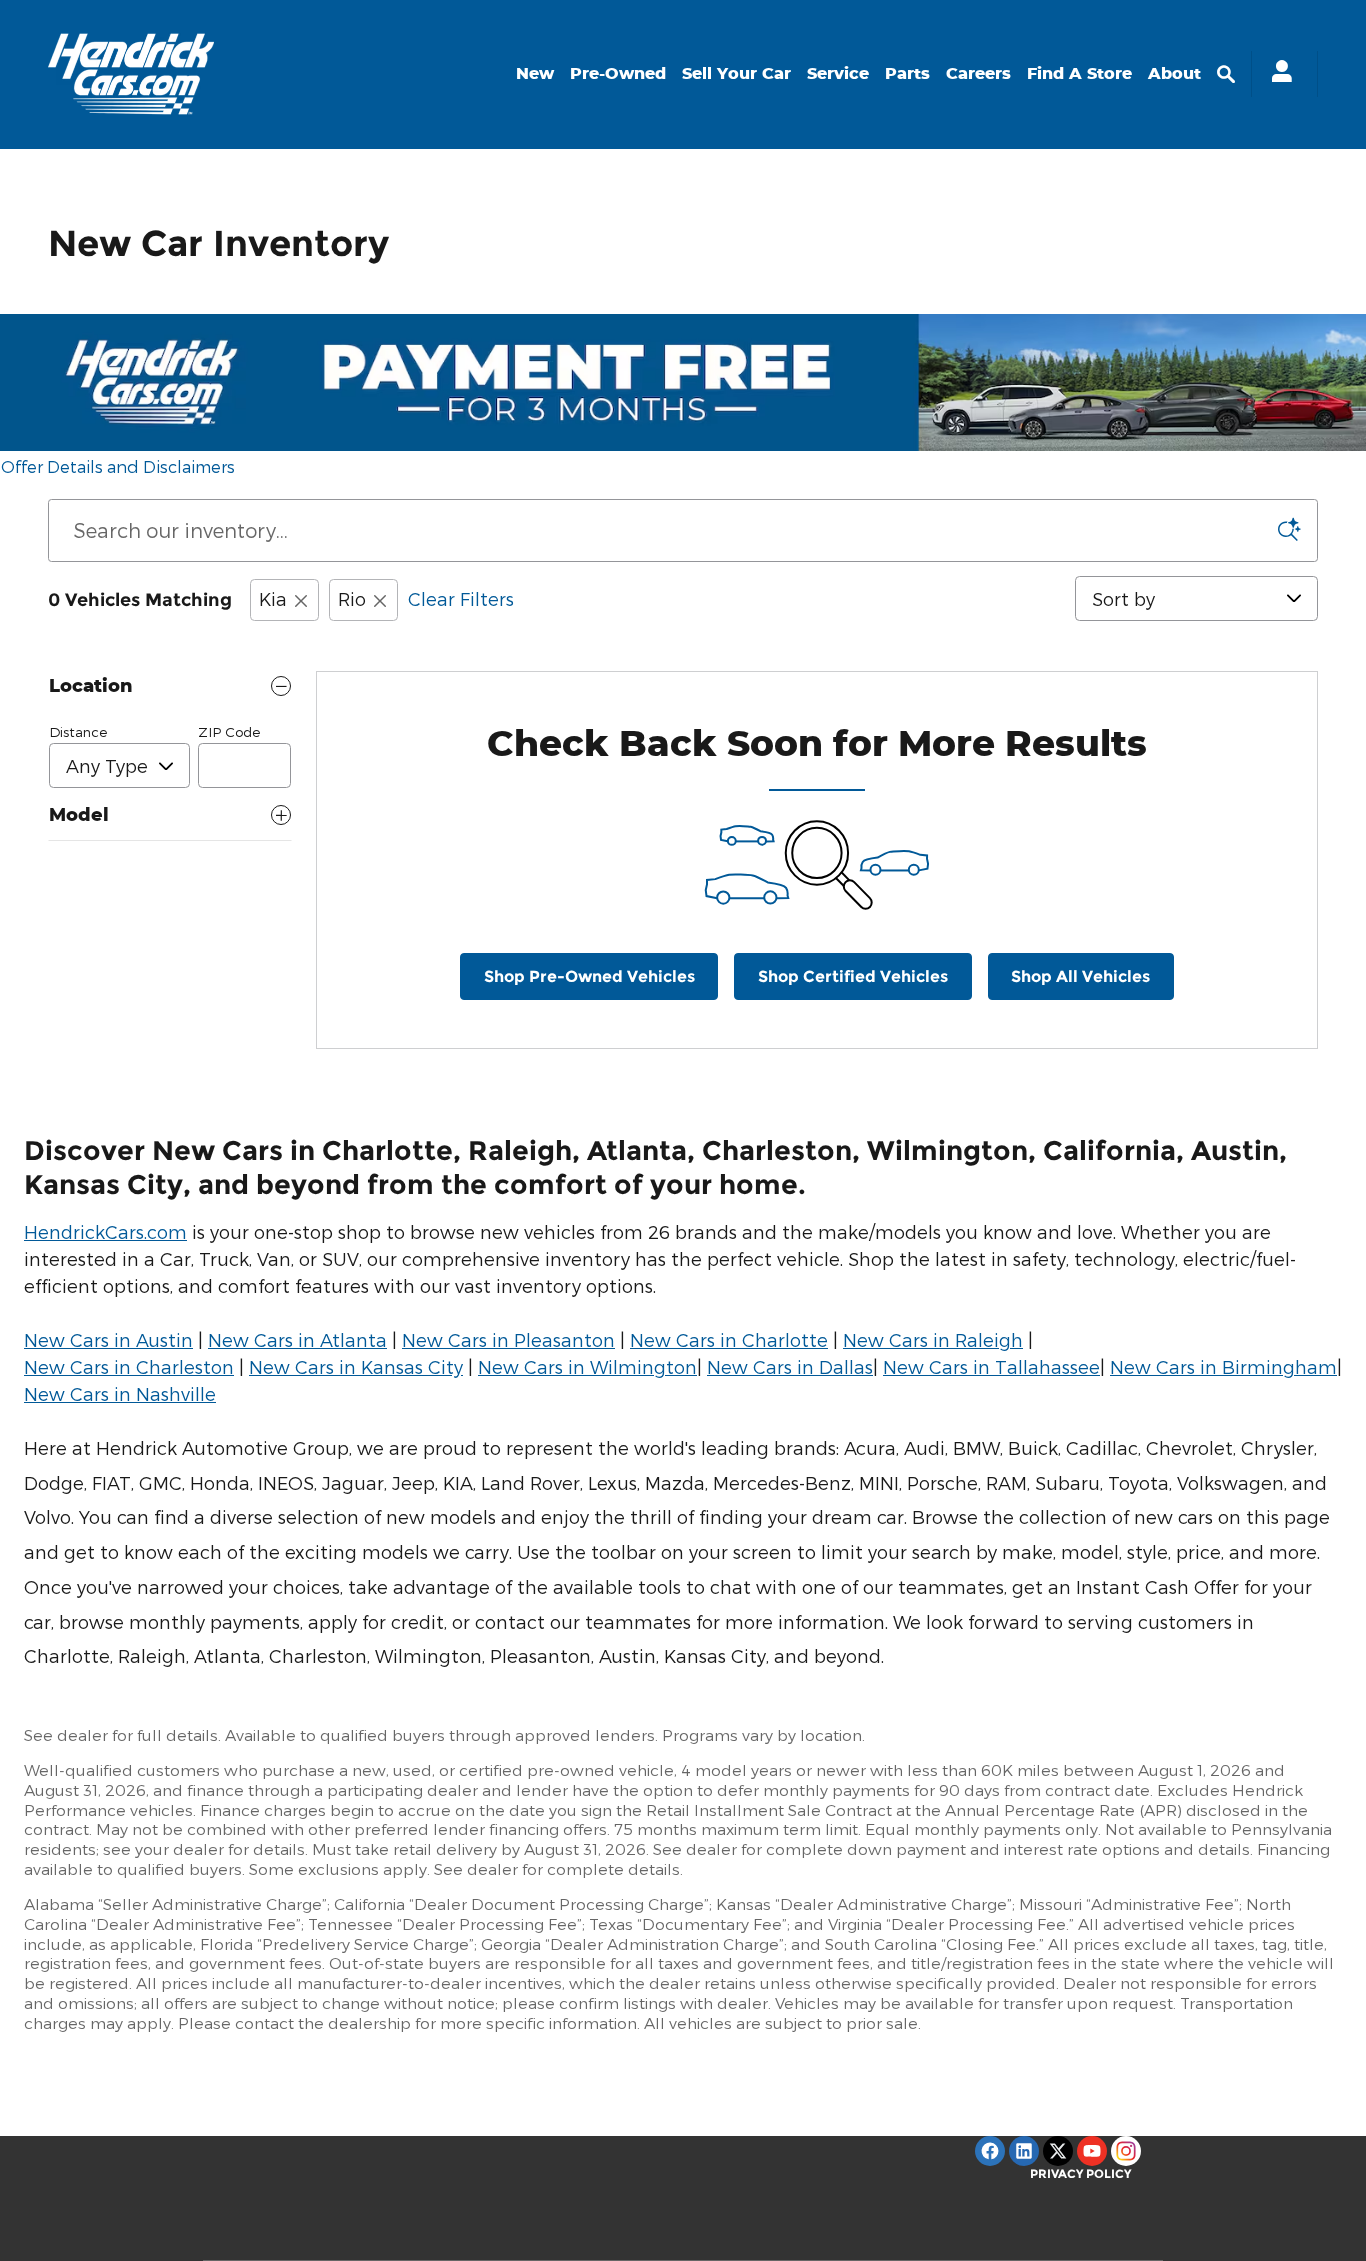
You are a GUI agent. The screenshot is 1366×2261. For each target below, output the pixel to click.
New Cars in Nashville (120, 1393)
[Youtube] (1092, 2151)
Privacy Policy (1080, 2173)
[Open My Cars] (1276, 74)
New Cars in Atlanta (297, 1339)
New (535, 73)
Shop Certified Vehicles (853, 976)
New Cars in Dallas (790, 1366)
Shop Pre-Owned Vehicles (589, 976)
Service (838, 73)
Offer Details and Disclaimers (118, 468)
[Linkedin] (1024, 2151)
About (1174, 73)
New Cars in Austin (108, 1339)
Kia (273, 598)
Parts (907, 73)
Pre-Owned (618, 73)
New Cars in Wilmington (587, 1366)
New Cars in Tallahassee (991, 1366)
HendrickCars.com (105, 1231)
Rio (352, 598)
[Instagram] (1126, 2151)
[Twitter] (1058, 2151)
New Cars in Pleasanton (508, 1339)
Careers (978, 73)
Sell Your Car (736, 73)
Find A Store (1079, 73)
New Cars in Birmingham (1223, 1366)
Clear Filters (461, 598)
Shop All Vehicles (1080, 976)
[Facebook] (990, 2151)
